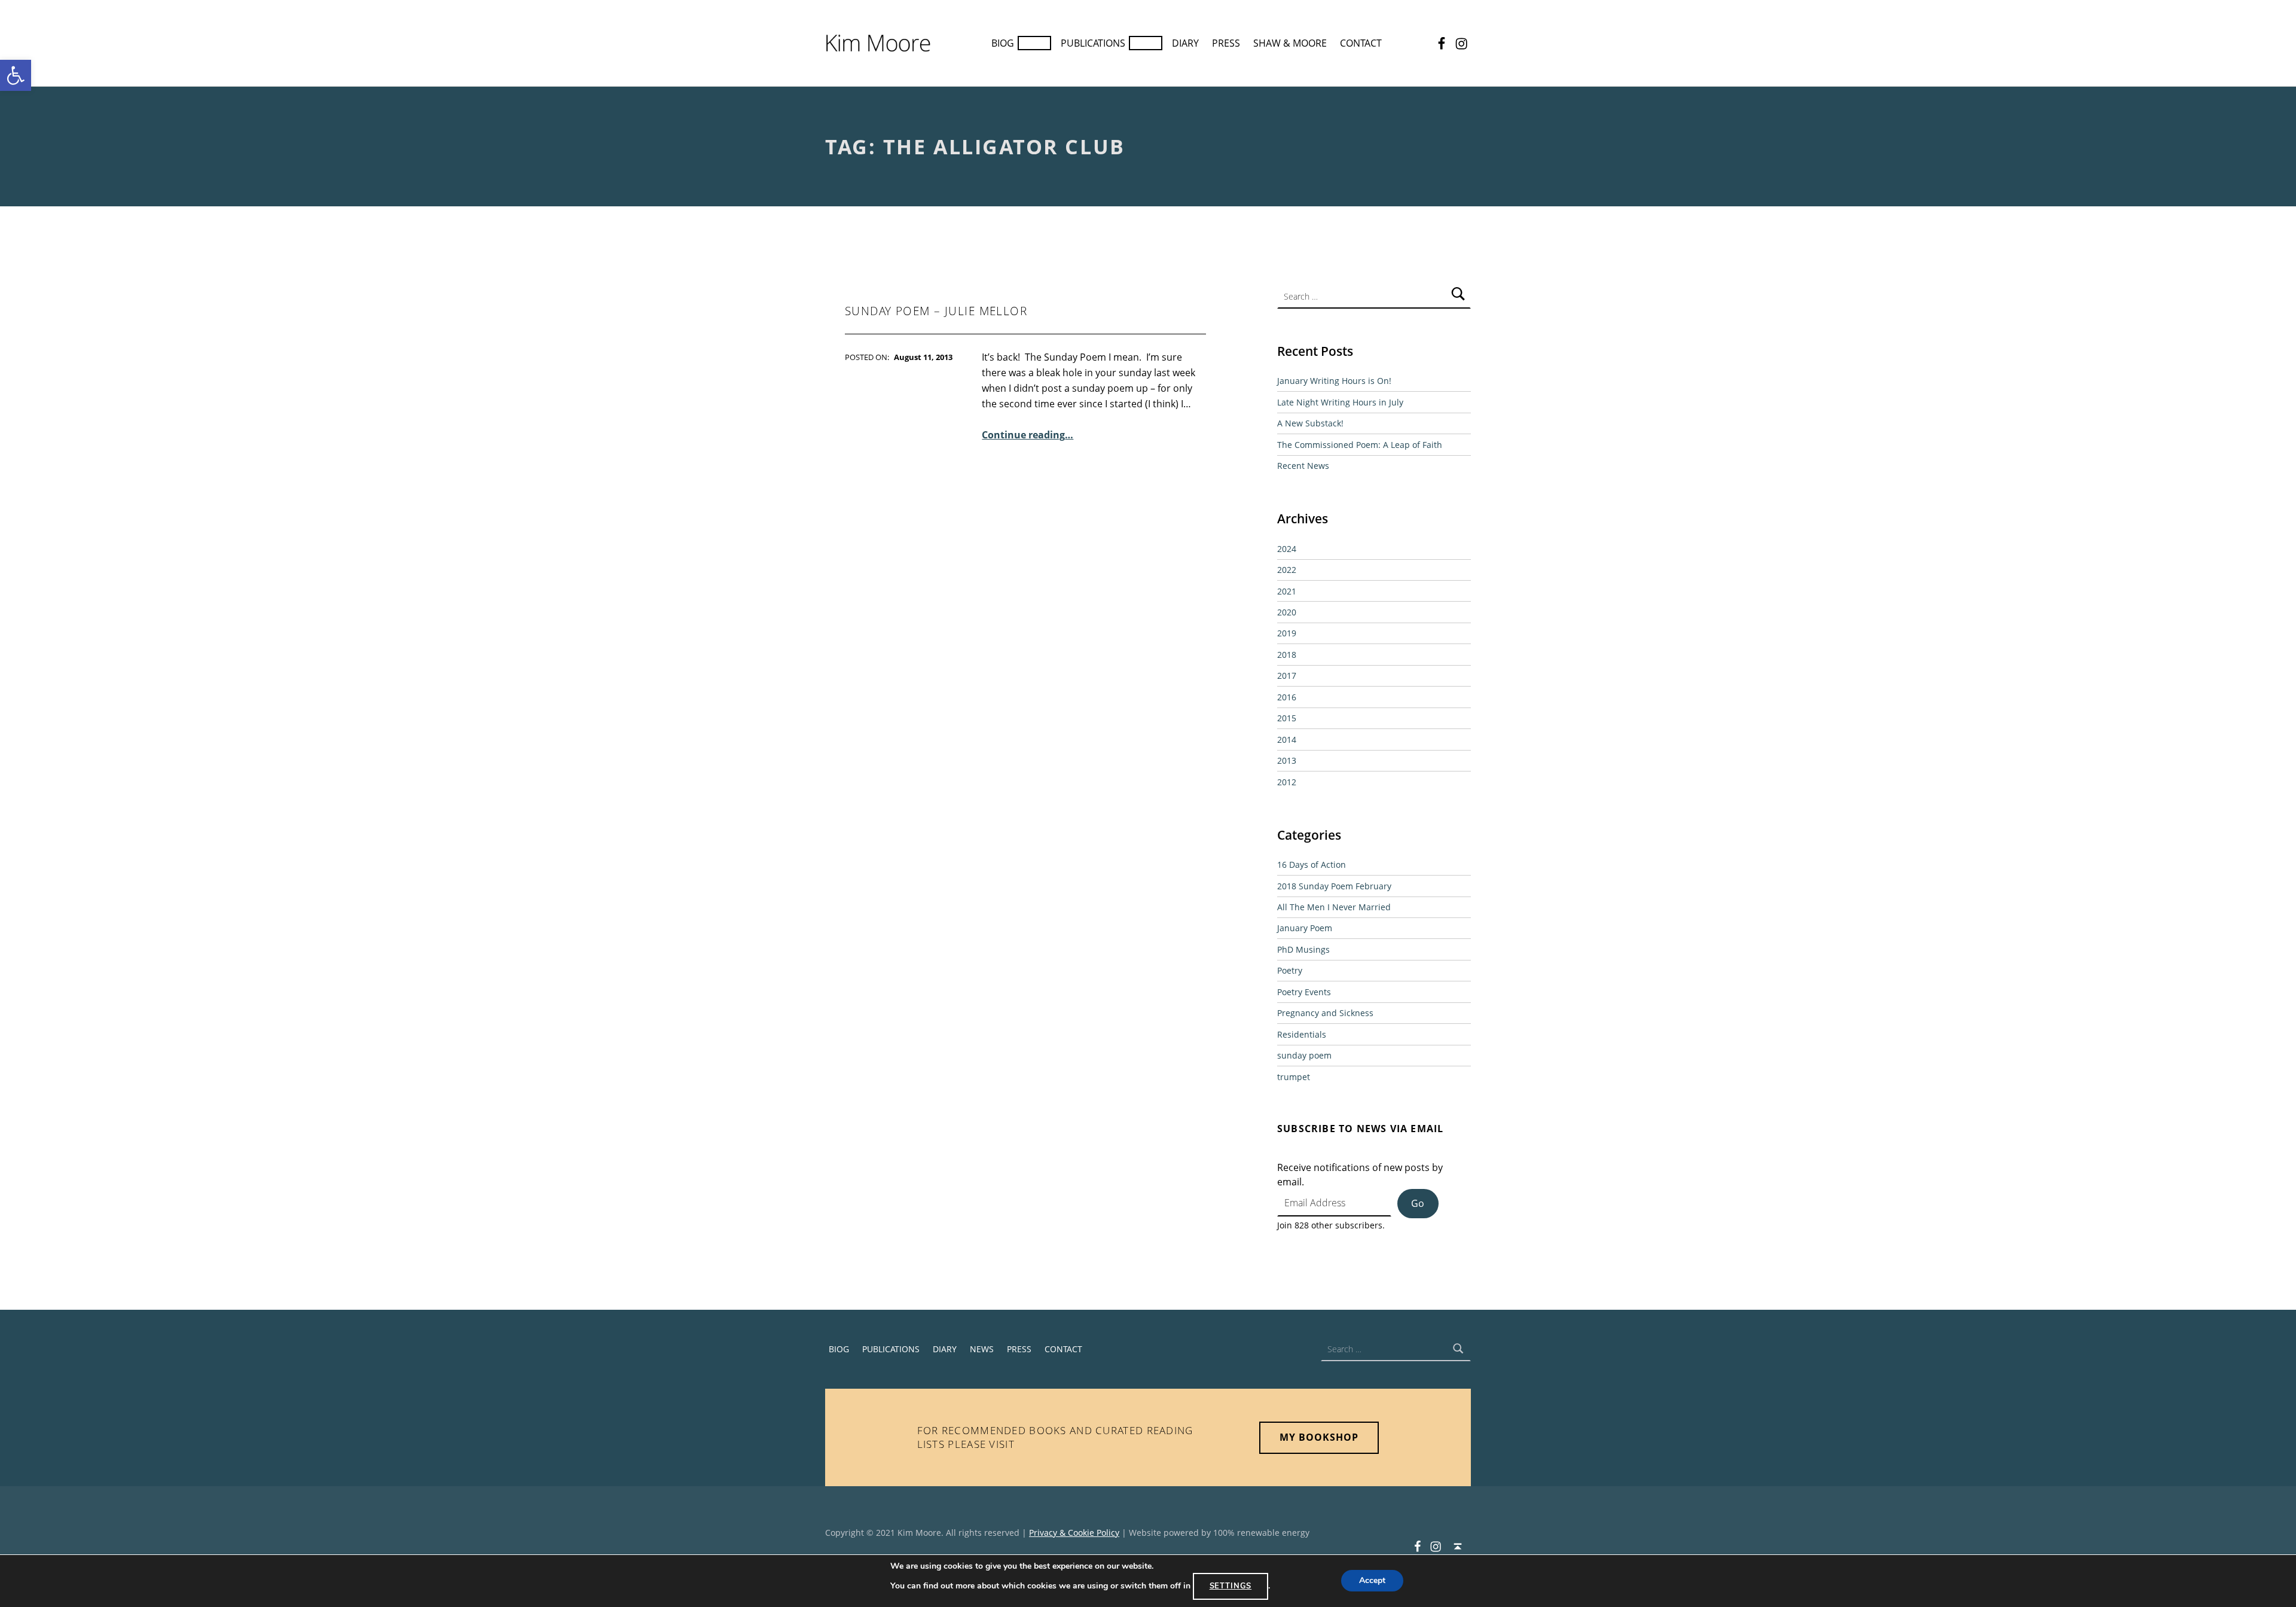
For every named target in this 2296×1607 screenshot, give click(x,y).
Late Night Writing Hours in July (1340, 402)
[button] (16, 75)
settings (1231, 1586)
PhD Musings (1303, 949)
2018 (1287, 655)
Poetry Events (1304, 992)
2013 (1287, 760)
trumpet (1294, 1077)
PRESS (1226, 43)
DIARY (1185, 43)
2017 (1287, 676)
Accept (1372, 1581)
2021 (1287, 591)
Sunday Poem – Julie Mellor (936, 311)
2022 (1287, 570)
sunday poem (1304, 1055)
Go (1418, 1203)
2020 (1287, 612)
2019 (1287, 633)
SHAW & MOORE (1290, 43)
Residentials (1302, 1034)
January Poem (1305, 928)
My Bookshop (1319, 1437)
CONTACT (1361, 43)
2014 (1287, 740)
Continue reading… (1028, 435)
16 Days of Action (1312, 865)
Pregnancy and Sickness (1325, 1013)
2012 (1287, 782)
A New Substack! (1310, 423)
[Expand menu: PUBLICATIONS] (1146, 43)
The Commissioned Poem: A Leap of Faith (1360, 445)
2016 (1287, 697)
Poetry (1290, 970)
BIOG (1003, 43)
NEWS (982, 1349)
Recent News (1303, 466)
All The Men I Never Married (1334, 907)
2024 (1287, 549)
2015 (1287, 718)
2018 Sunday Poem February (1334, 886)
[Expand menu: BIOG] (1034, 43)
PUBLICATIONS (1093, 43)
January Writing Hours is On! (1334, 381)
